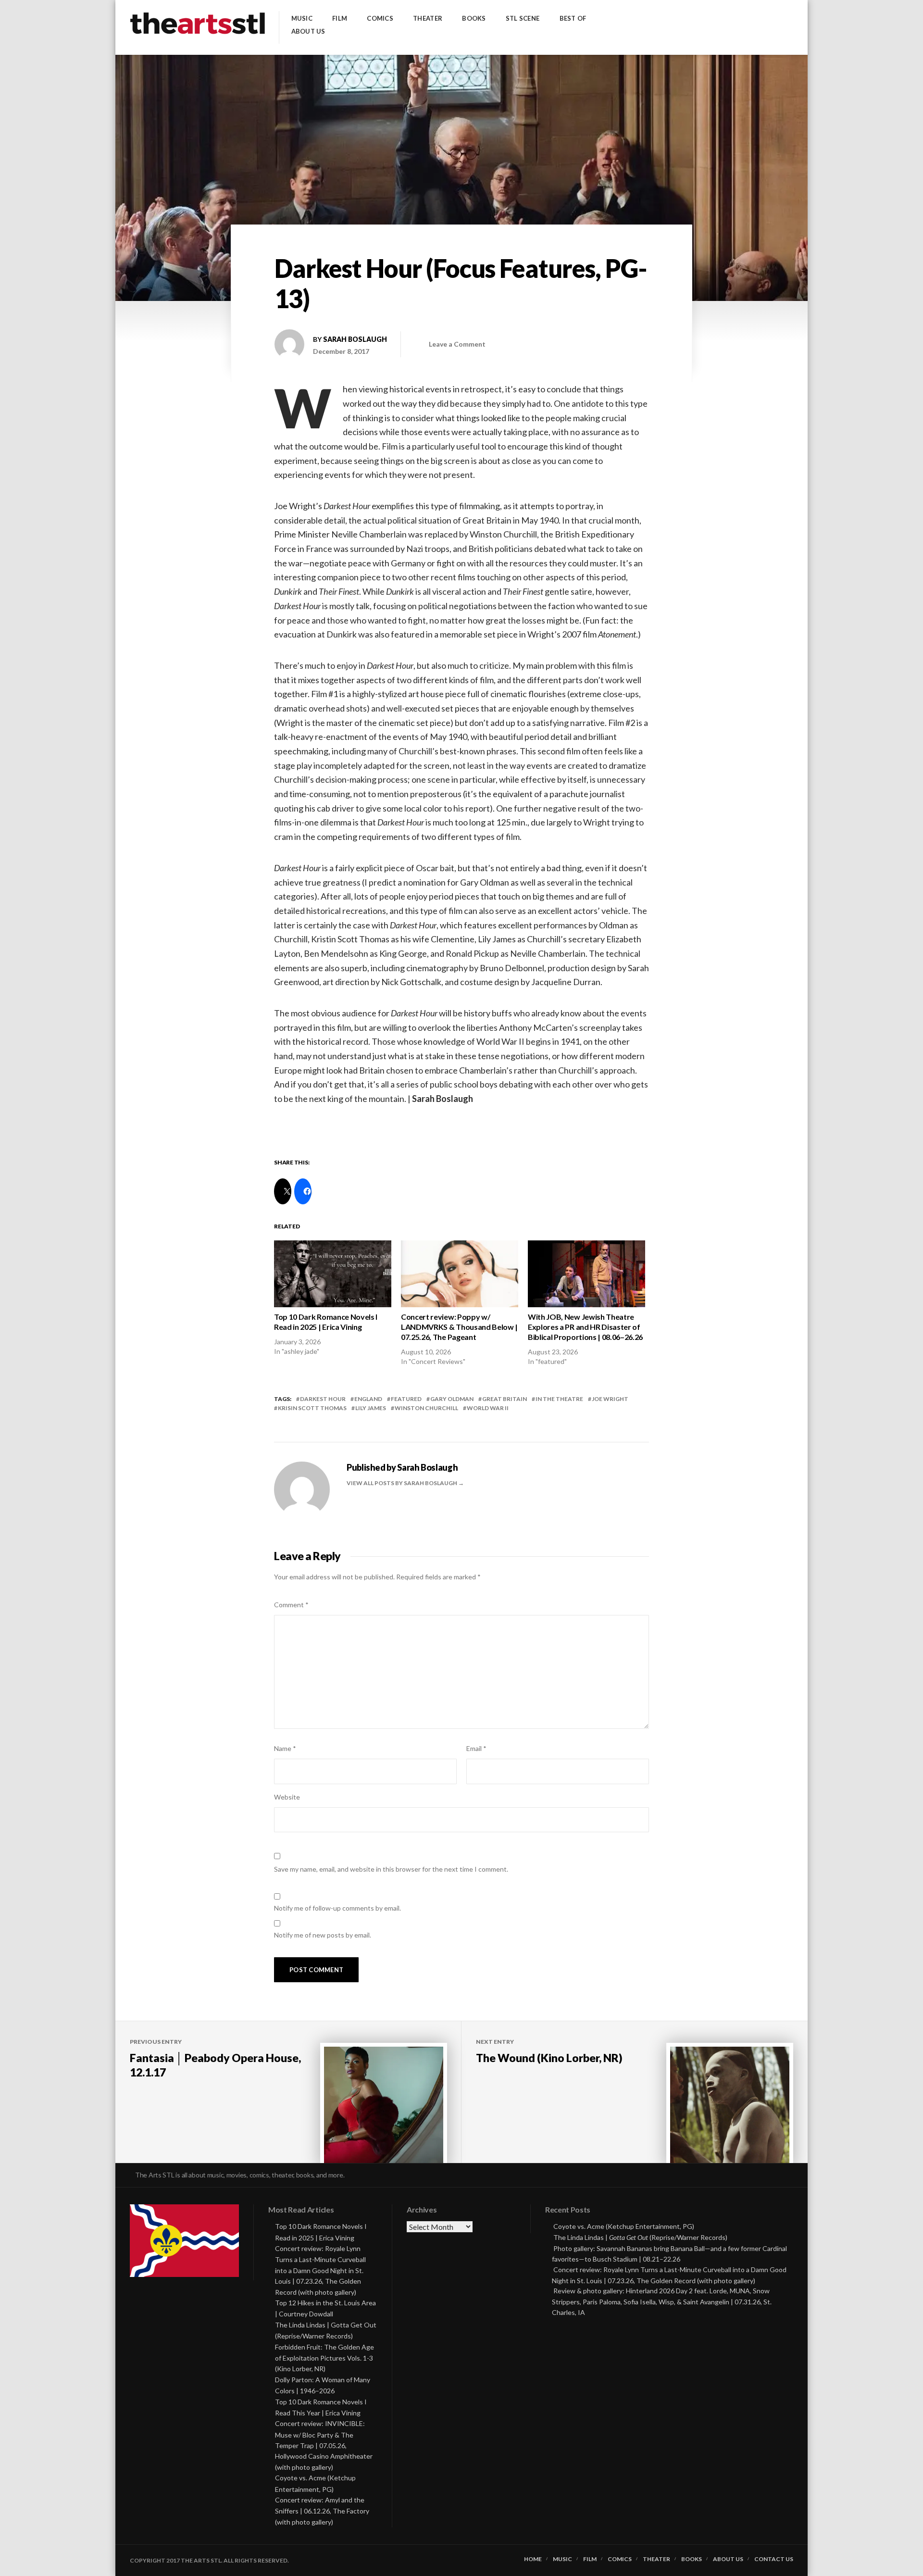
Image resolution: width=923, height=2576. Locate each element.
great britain (505, 1399)
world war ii (488, 1408)
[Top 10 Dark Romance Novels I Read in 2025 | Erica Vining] (333, 1274)
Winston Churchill (426, 1408)
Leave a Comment (457, 344)
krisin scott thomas (312, 1408)
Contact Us (774, 2559)
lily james (371, 1408)
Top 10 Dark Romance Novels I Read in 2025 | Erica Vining (326, 1322)
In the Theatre (559, 1399)
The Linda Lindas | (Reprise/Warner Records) (640, 2237)
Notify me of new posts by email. (323, 1935)
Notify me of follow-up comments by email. (337, 1908)
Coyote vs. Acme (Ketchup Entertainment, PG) (624, 2226)
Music (302, 19)
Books (474, 19)
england (368, 1399)
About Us (308, 31)
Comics (380, 19)
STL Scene (523, 19)
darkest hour (323, 1399)
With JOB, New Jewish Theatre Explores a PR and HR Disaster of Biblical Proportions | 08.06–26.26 (585, 1327)
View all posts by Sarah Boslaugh (402, 1483)
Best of (573, 19)
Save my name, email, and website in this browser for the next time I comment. (391, 1869)
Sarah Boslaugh (355, 339)
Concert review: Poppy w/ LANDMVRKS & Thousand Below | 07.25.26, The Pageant (459, 1327)
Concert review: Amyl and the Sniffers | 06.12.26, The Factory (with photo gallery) (322, 2511)
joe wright (610, 1399)
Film (340, 19)
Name (285, 1748)
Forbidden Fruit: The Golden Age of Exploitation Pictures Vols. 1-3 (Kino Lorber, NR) (324, 2358)
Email (476, 1748)
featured (406, 1399)
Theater (428, 19)
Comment (291, 1605)
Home (533, 2559)
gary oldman (452, 1399)
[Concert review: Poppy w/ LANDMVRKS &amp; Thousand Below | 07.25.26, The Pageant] (460, 1274)
